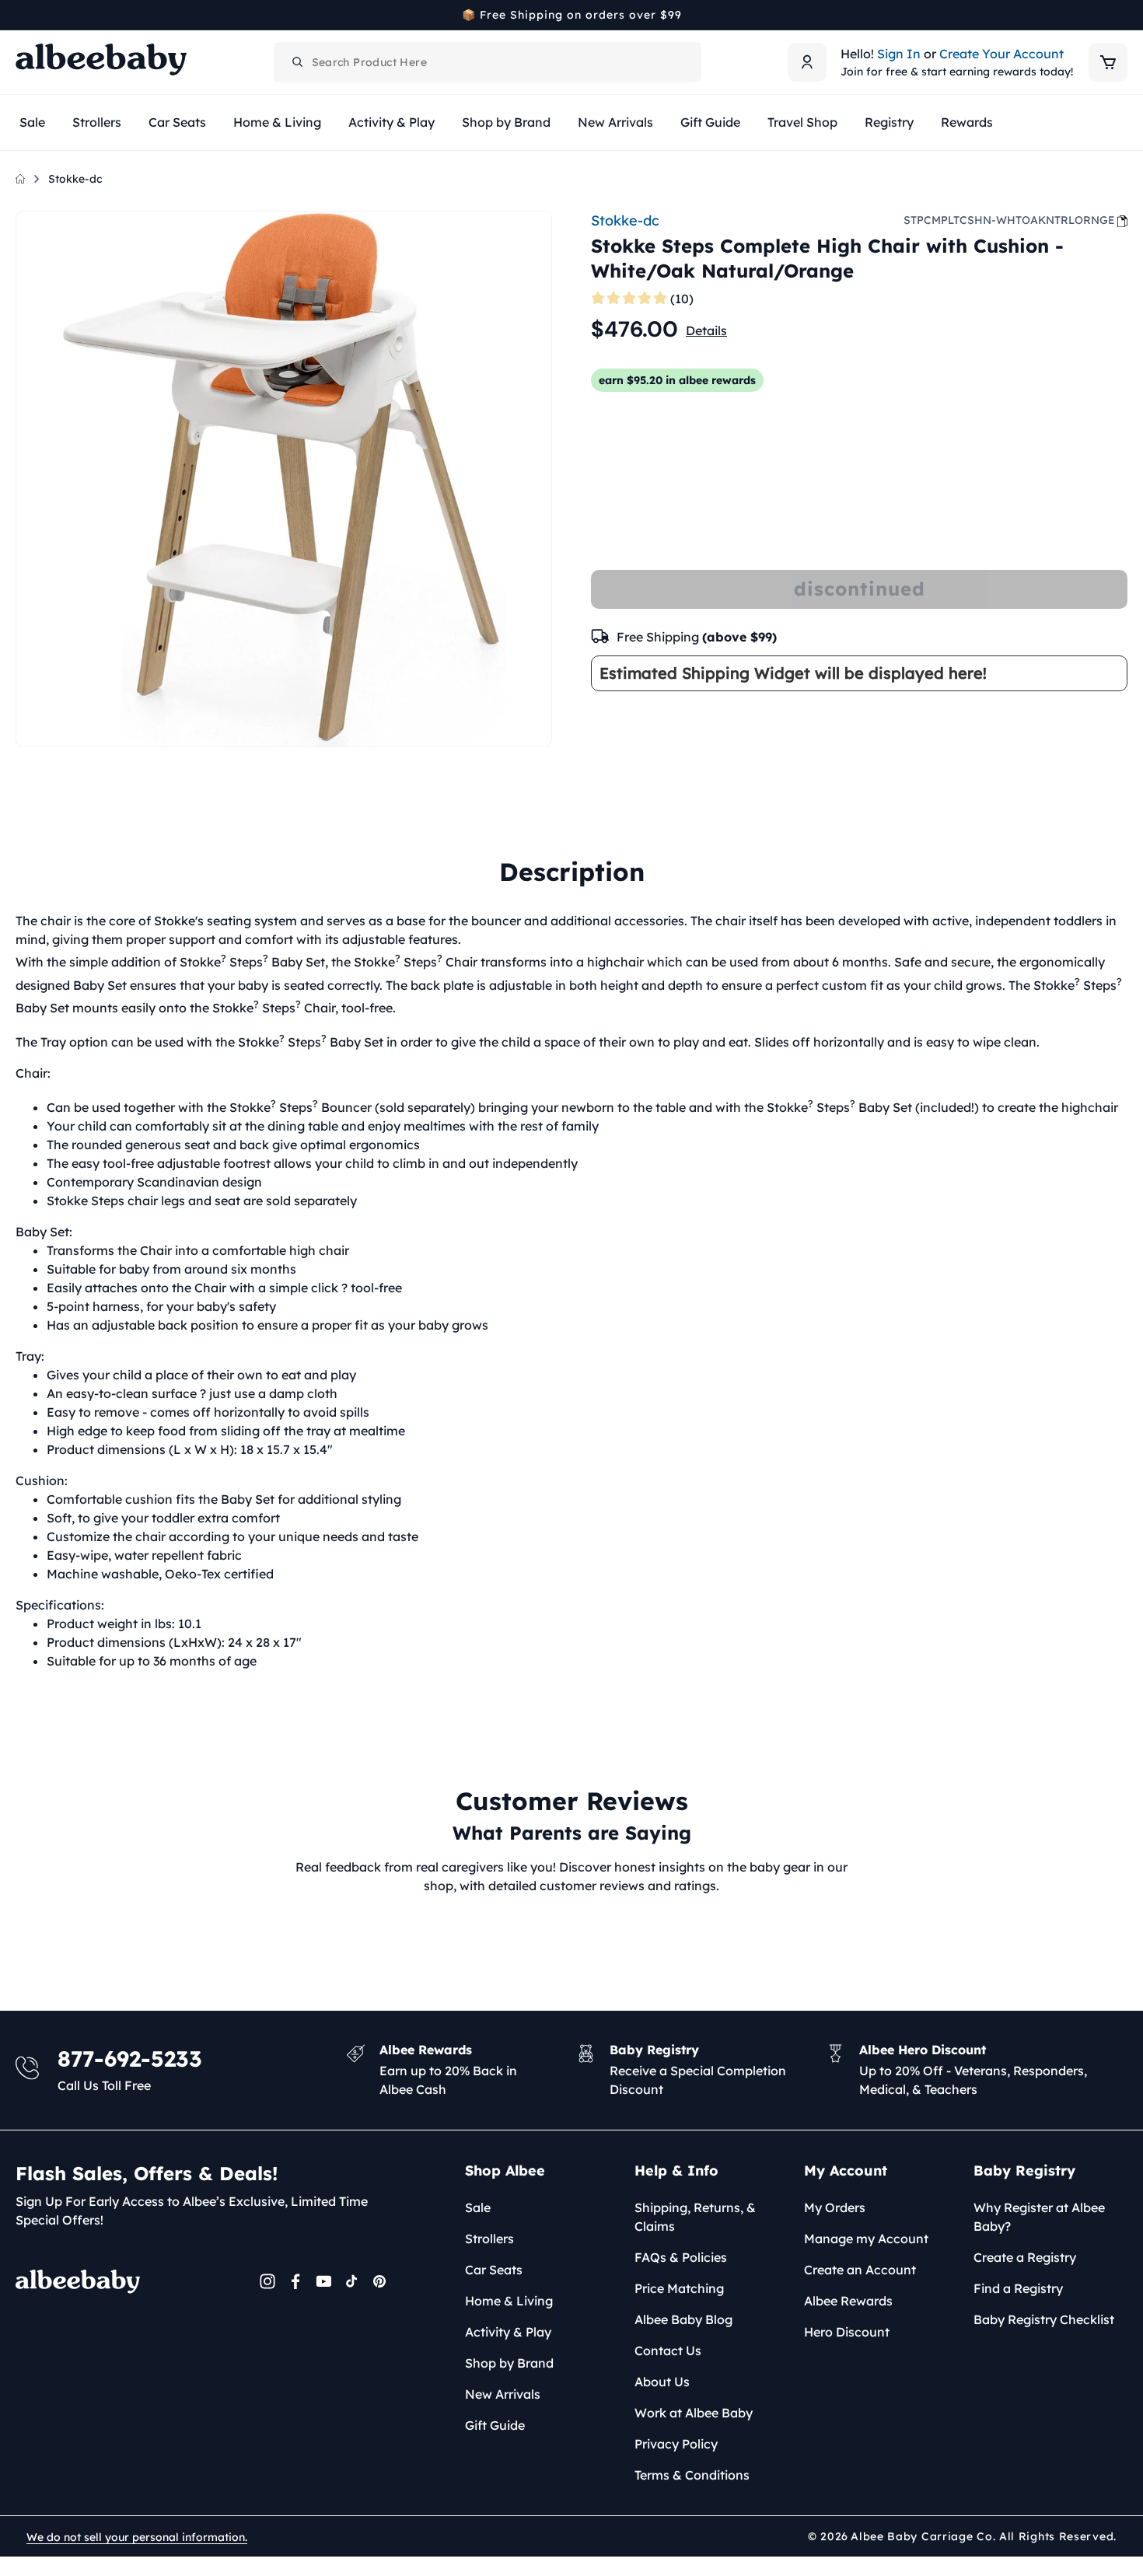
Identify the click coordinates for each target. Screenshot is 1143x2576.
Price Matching (679, 2288)
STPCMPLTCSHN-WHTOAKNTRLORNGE (1009, 220)
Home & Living (509, 2301)
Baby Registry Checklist (1044, 2319)
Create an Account (860, 2270)
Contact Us (668, 2351)
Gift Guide (495, 2425)
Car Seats (494, 2270)
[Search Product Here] (298, 62)
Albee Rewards (848, 2301)
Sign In (899, 54)
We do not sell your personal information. (137, 2537)
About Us (662, 2382)
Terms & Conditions (692, 2475)
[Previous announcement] (21, 15)
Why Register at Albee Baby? (1039, 2217)
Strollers (489, 2239)
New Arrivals (503, 2394)
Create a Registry (1025, 2257)
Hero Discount (847, 2332)
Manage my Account (866, 2239)
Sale (478, 2207)
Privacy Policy (676, 2444)
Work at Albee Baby (694, 2413)
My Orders (835, 2207)
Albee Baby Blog (683, 2319)
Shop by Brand (509, 2363)
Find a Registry (1018, 2288)
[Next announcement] (1122, 15)
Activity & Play (508, 2332)
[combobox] (488, 62)
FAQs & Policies (681, 2257)
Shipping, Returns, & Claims (695, 2217)
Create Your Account (1001, 54)
